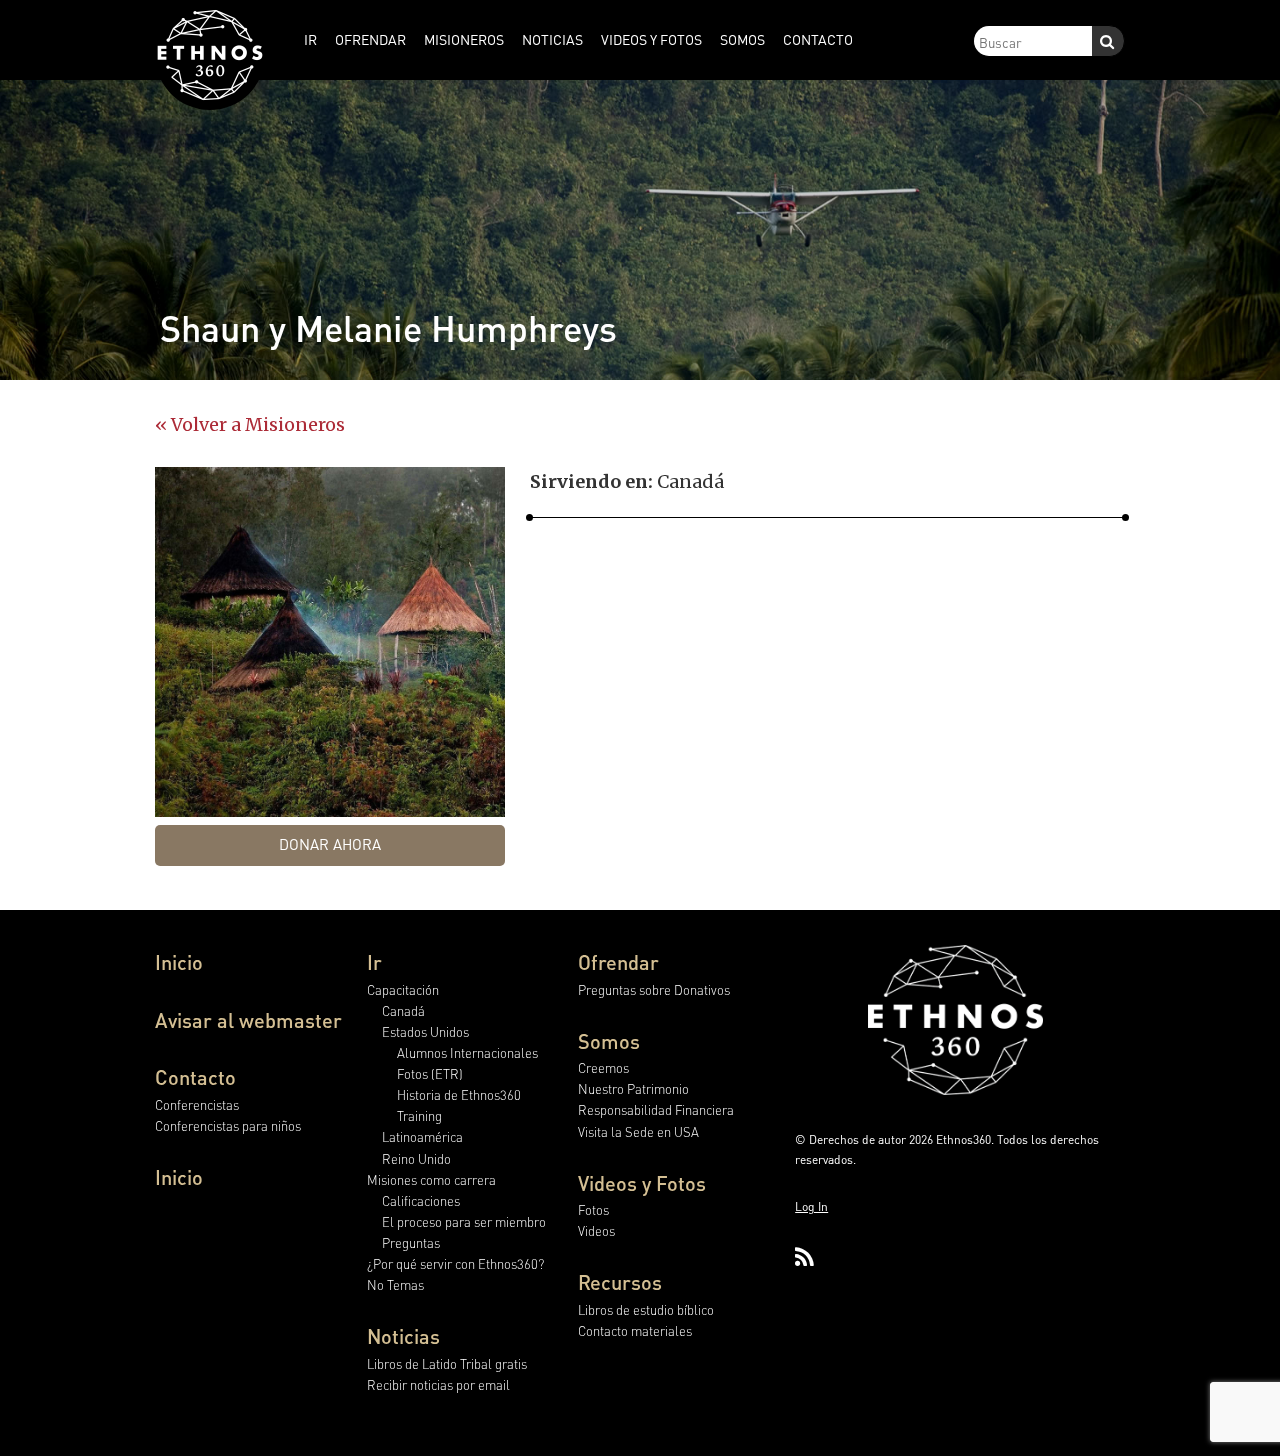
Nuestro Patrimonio (633, 1088)
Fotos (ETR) (430, 1073)
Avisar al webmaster (248, 1020)
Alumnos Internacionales (467, 1052)
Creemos (603, 1067)
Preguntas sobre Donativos (654, 989)
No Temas (395, 1284)
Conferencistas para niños (228, 1125)
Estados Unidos (425, 1031)
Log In (811, 1206)
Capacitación (403, 989)
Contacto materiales (635, 1330)
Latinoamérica (422, 1136)
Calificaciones (421, 1200)
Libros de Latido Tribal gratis (447, 1363)
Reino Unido (416, 1158)
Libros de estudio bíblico (646, 1309)
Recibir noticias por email (438, 1384)
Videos (596, 1230)
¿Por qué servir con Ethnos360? (455, 1263)
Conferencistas (197, 1104)
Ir (374, 962)
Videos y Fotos (642, 1183)
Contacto (195, 1077)
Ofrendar (618, 962)
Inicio (179, 962)
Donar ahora (330, 844)
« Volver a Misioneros (250, 424)
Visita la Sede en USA (638, 1131)
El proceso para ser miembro (464, 1221)
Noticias (403, 1336)
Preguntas (411, 1242)
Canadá (403, 1010)
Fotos (593, 1209)
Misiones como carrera (431, 1179)
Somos (609, 1041)
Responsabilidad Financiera (656, 1109)
